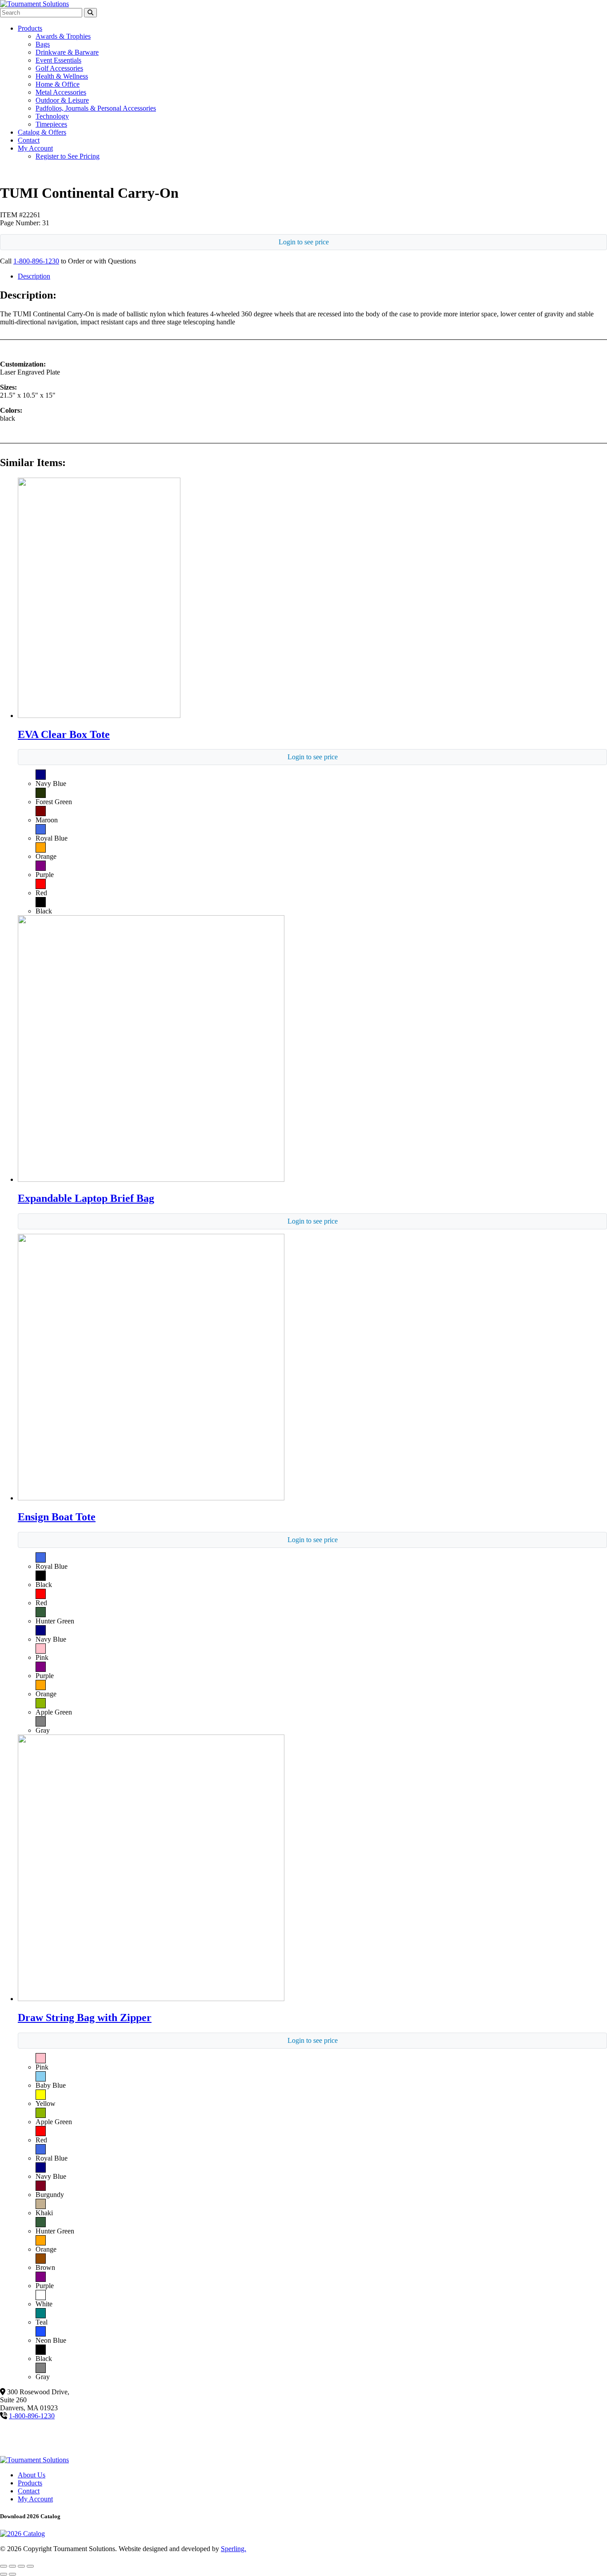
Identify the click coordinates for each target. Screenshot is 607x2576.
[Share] (21, 2566)
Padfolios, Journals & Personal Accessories (96, 108)
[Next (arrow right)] (12, 2574)
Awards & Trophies (63, 36)
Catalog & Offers (42, 132)
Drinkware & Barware (67, 52)
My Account (35, 148)
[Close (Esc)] (30, 2566)
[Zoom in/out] (4, 2566)
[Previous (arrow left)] (4, 2574)
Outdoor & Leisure (62, 100)
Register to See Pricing (68, 156)
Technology (52, 116)
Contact (29, 140)
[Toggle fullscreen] (12, 2566)
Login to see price (304, 242)
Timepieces (51, 124)
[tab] (312, 276)
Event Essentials (58, 60)
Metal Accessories (61, 92)
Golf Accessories (59, 68)
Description (34, 276)
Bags (43, 44)
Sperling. (234, 2549)
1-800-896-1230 (36, 261)
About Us (32, 2475)
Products (30, 28)
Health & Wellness (62, 76)
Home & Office (58, 84)
